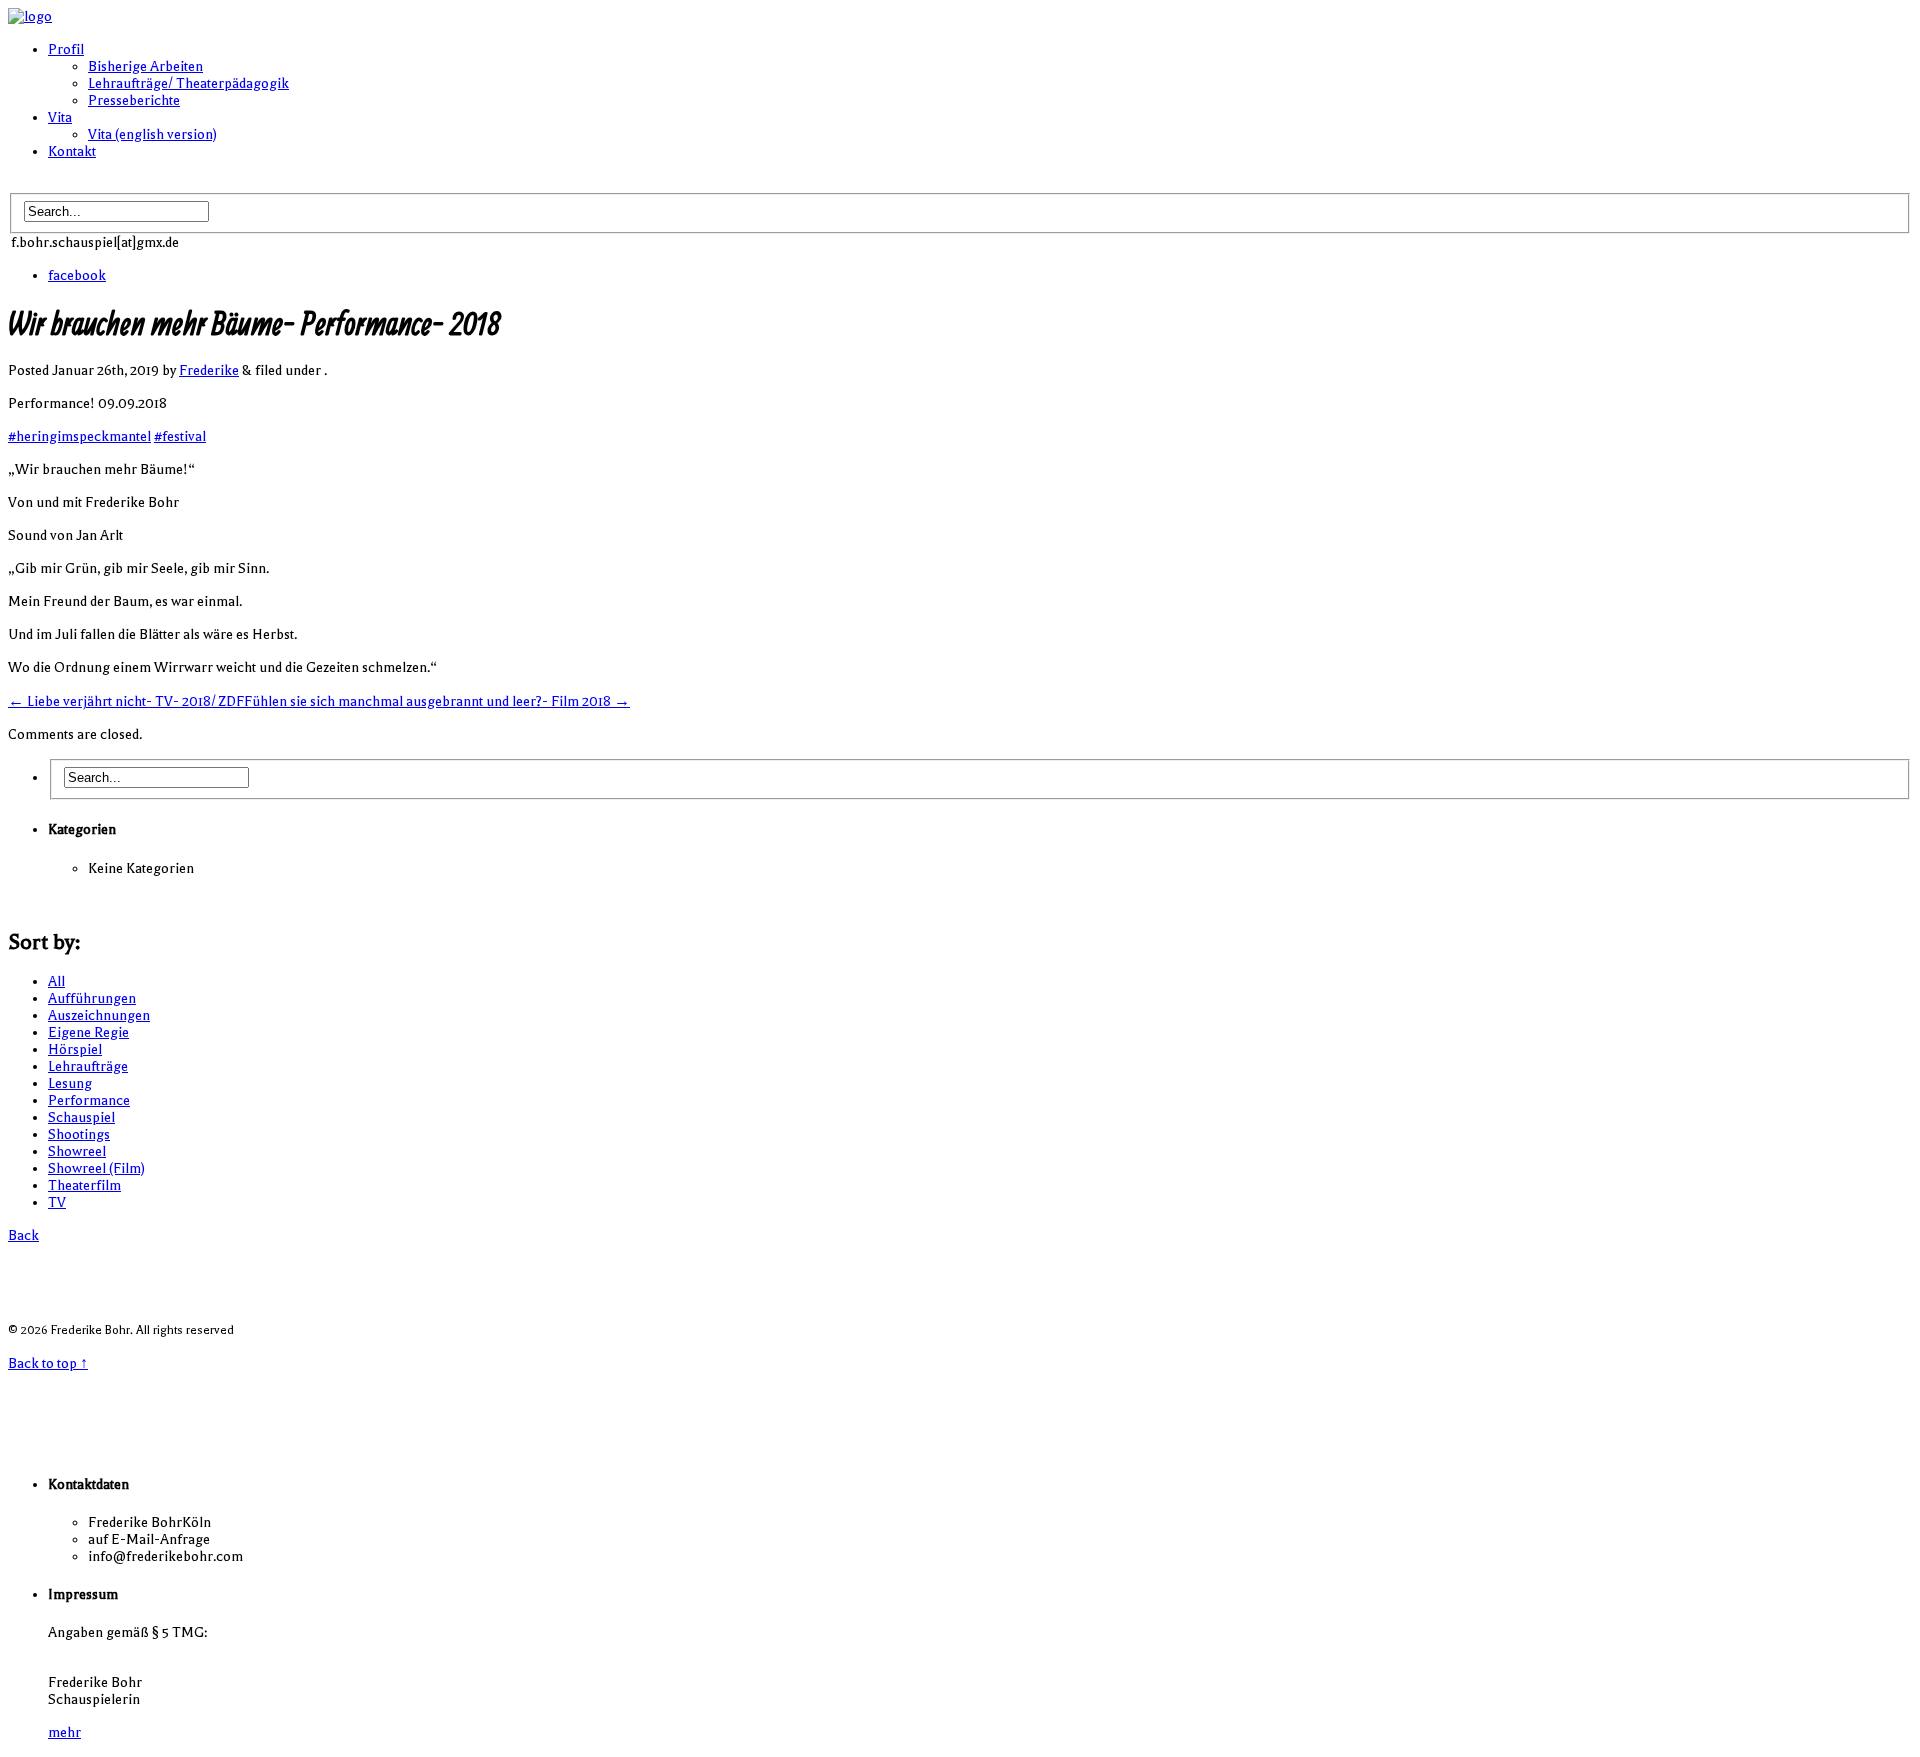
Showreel (77, 1151)
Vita (60, 117)
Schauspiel (81, 1117)
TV (57, 1202)
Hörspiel (75, 1049)
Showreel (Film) (96, 1168)
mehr (64, 1732)
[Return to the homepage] (30, 16)
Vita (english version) (152, 134)
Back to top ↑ (48, 1363)
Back (23, 1235)
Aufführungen (92, 998)
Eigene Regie (88, 1032)
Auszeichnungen (99, 1015)
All (56, 981)
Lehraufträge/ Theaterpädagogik (188, 83)
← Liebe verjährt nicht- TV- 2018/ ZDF (126, 701)
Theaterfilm (84, 1185)
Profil (66, 49)
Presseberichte (134, 100)
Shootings (79, 1134)
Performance (89, 1100)
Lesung (70, 1083)
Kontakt (72, 151)
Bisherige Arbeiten (145, 66)
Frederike (209, 370)
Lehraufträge (88, 1066)
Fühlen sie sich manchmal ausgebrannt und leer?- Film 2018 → (437, 701)
